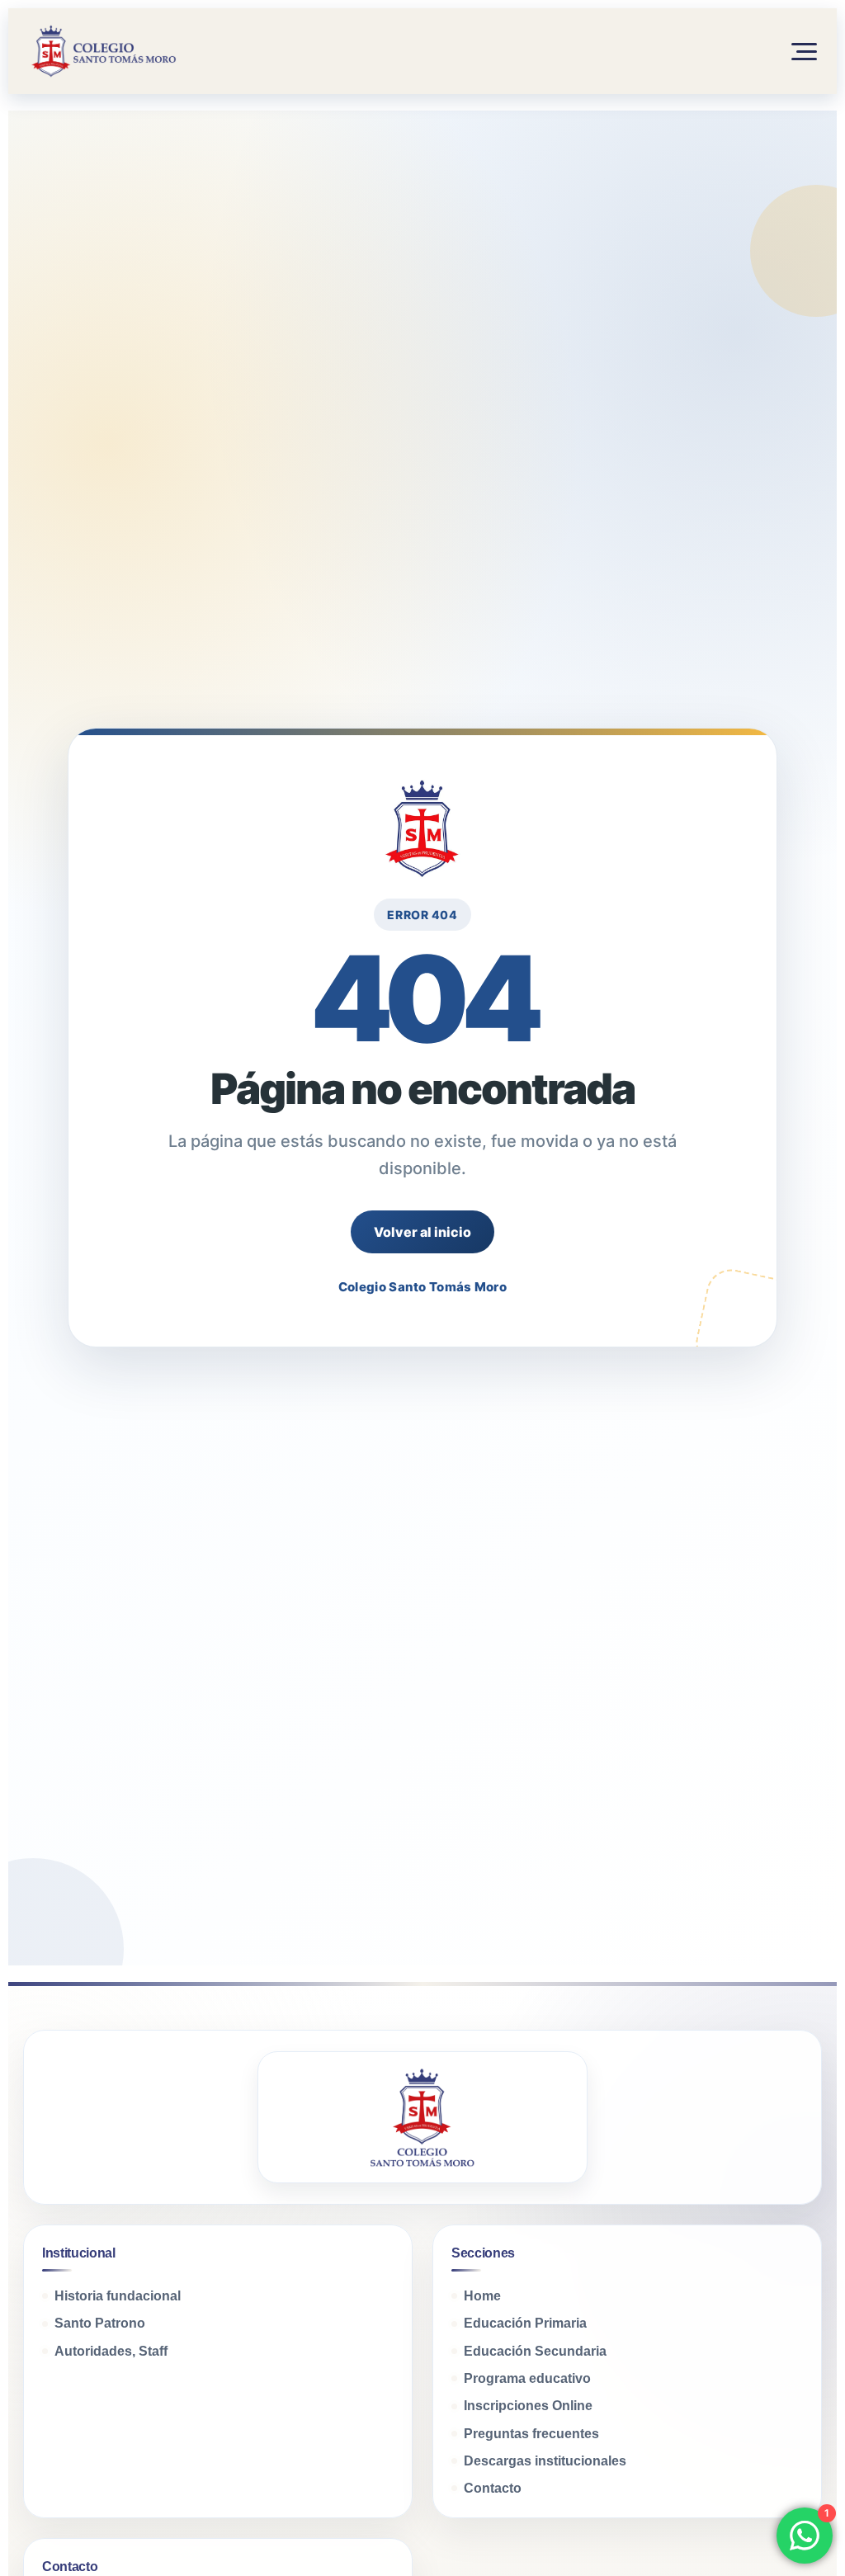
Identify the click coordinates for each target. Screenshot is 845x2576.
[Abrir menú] (796, 51)
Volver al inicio (422, 1232)
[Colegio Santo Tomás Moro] (102, 51)
